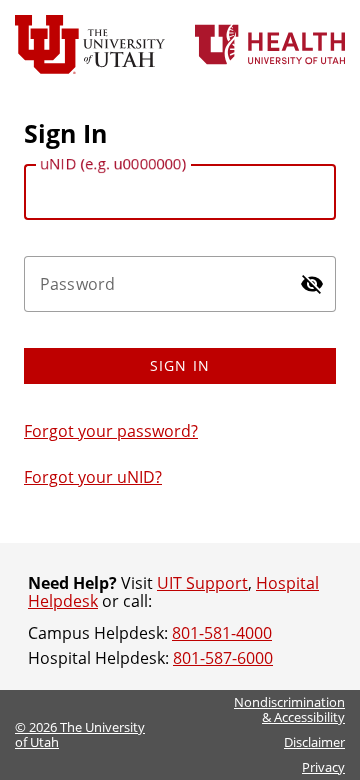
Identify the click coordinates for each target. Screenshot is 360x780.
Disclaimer (314, 742)
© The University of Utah (80, 734)
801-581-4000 (222, 633)
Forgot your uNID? (93, 477)
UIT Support (202, 583)
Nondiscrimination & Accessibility (289, 709)
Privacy (323, 767)
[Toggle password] (312, 284)
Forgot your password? (111, 431)
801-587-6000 (223, 658)
